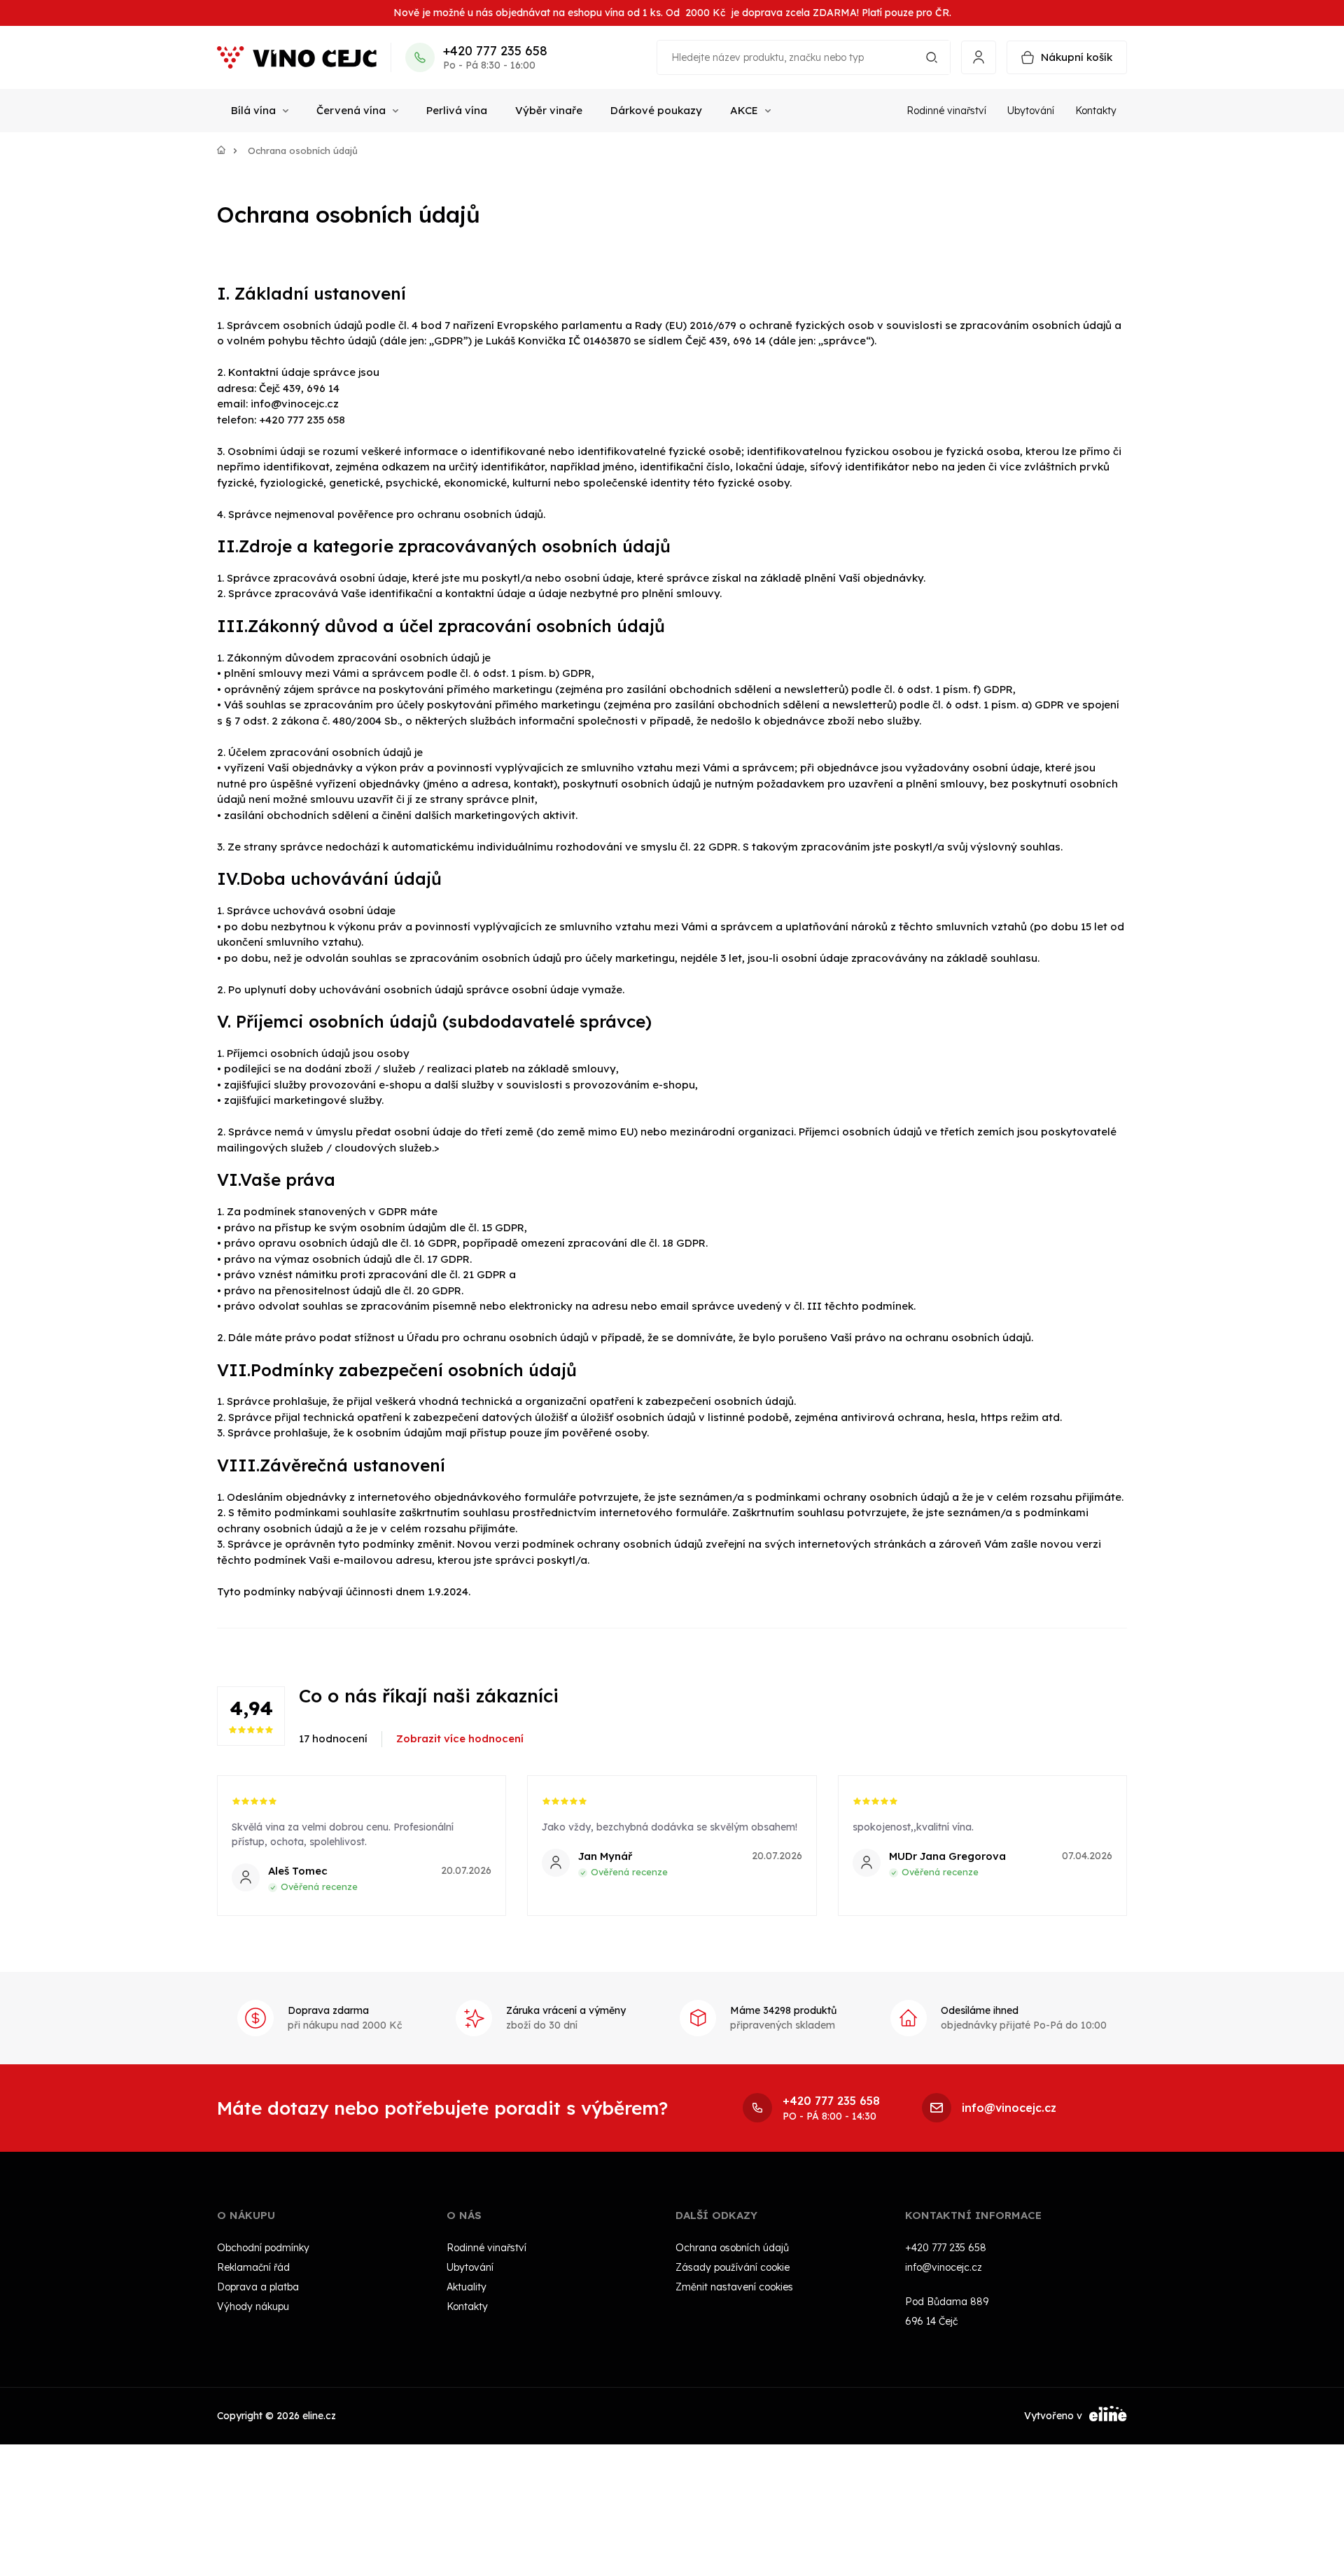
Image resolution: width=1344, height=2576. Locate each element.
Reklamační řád (253, 2267)
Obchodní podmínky (263, 2247)
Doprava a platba (258, 2286)
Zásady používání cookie (733, 2267)
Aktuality (467, 2286)
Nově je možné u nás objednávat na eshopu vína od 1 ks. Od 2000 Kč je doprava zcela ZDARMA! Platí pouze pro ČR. (672, 13)
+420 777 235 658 (495, 51)
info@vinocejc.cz (944, 2267)
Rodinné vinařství (946, 111)
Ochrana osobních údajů (732, 2247)
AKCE (744, 110)
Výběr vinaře (549, 110)
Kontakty (1096, 111)
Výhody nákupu (253, 2306)
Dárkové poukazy (656, 110)
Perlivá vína (457, 110)
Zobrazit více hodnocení (460, 1738)
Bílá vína (253, 110)
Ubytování (1031, 111)
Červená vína (351, 110)
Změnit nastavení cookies (734, 2286)
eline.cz (319, 2415)
